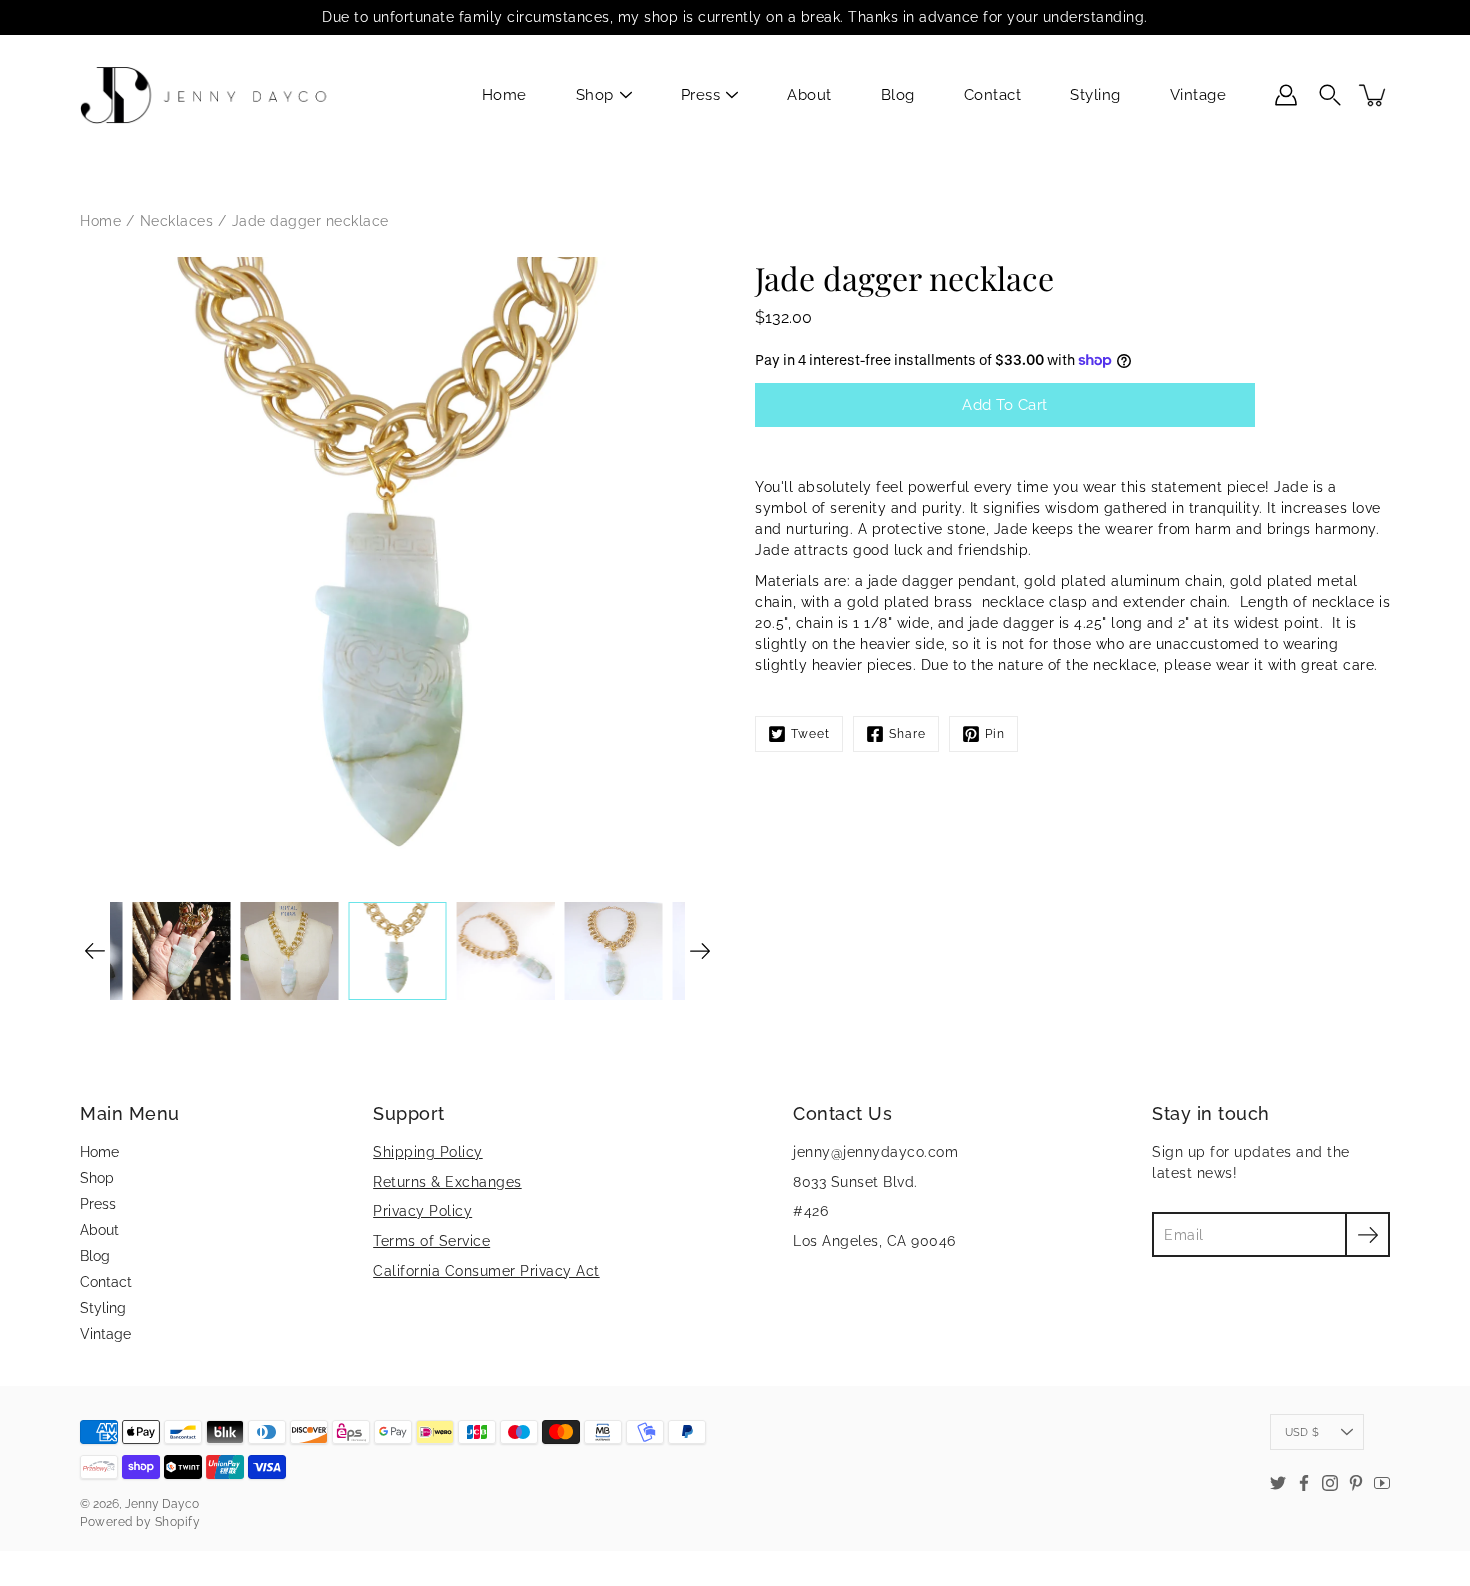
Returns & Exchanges (447, 1182)
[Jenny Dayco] (207, 95)
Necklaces (177, 221)
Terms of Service (431, 1241)
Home (504, 95)
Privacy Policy (422, 1211)
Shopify (178, 1522)
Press (701, 95)
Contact (993, 95)
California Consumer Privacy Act (486, 1271)
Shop (595, 95)
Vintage (1198, 95)
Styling (1095, 95)
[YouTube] (1382, 1483)
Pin (995, 734)
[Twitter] (1278, 1483)
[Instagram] (1330, 1483)
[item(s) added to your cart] (1374, 95)
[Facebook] (1304, 1483)
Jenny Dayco (162, 1504)
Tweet (810, 734)
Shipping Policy (428, 1152)
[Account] (1286, 95)
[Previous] (95, 951)
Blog (898, 95)
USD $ (1302, 1432)
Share (907, 734)
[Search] (1330, 95)
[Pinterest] (1356, 1483)
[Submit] (1367, 1234)
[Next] (700, 951)
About (809, 95)
